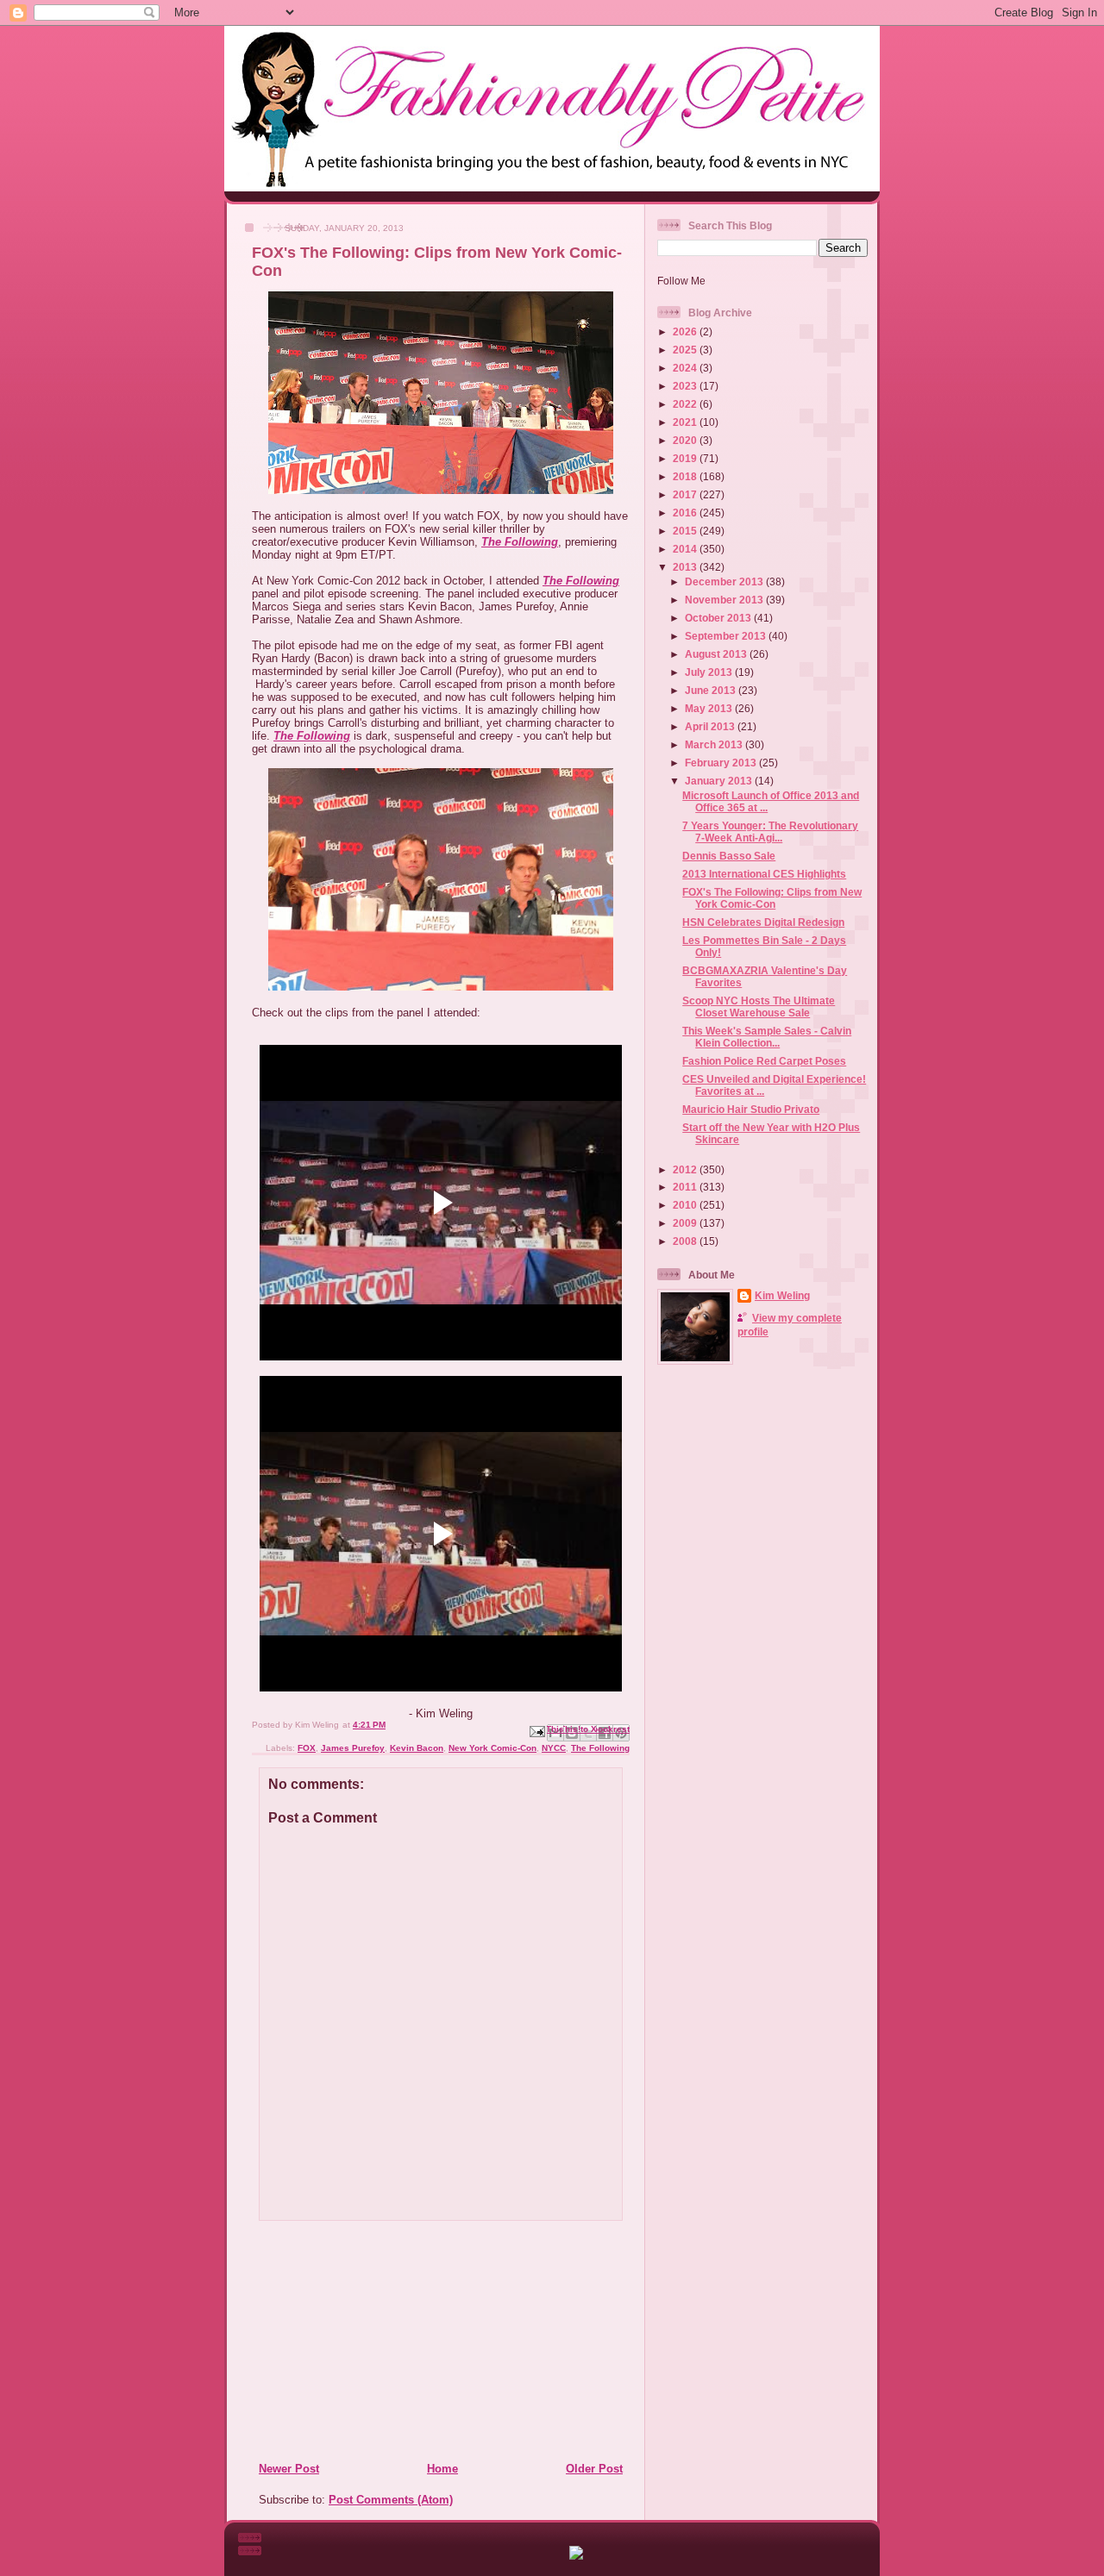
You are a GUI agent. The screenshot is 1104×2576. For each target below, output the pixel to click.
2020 (686, 440)
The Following (520, 542)
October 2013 (719, 618)
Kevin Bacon (417, 1748)
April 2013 (711, 726)
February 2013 (722, 763)
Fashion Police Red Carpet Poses (764, 1061)
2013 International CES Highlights (764, 874)
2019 (686, 458)
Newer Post (289, 2469)
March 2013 (715, 744)
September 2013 (727, 636)
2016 (686, 513)
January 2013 (720, 781)
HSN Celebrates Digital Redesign (763, 922)
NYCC (554, 1748)
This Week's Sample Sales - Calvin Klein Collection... (767, 1037)
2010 (686, 1205)
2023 (686, 386)
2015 (686, 531)
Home (442, 2469)
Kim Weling (782, 1295)
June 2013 (712, 690)
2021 (686, 422)
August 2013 (717, 654)
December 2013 (725, 581)
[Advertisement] (363, 2341)
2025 (686, 350)
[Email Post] (536, 1731)
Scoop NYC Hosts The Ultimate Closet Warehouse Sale (759, 1007)
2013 (686, 567)
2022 (686, 404)
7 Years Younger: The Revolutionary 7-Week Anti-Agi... (770, 832)
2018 (686, 476)
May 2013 (710, 708)
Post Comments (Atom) (391, 2500)
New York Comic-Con (492, 1748)
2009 (686, 1223)
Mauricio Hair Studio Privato (751, 1109)
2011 (686, 1187)
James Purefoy (353, 1748)
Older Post (594, 2469)
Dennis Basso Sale (729, 856)
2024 (686, 368)
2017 (686, 494)
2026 (686, 331)
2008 (686, 1241)
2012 (686, 1169)
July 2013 (710, 672)
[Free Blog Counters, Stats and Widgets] (576, 2556)
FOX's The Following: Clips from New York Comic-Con (772, 898)
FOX (307, 1748)
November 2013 (725, 600)
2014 (686, 549)
